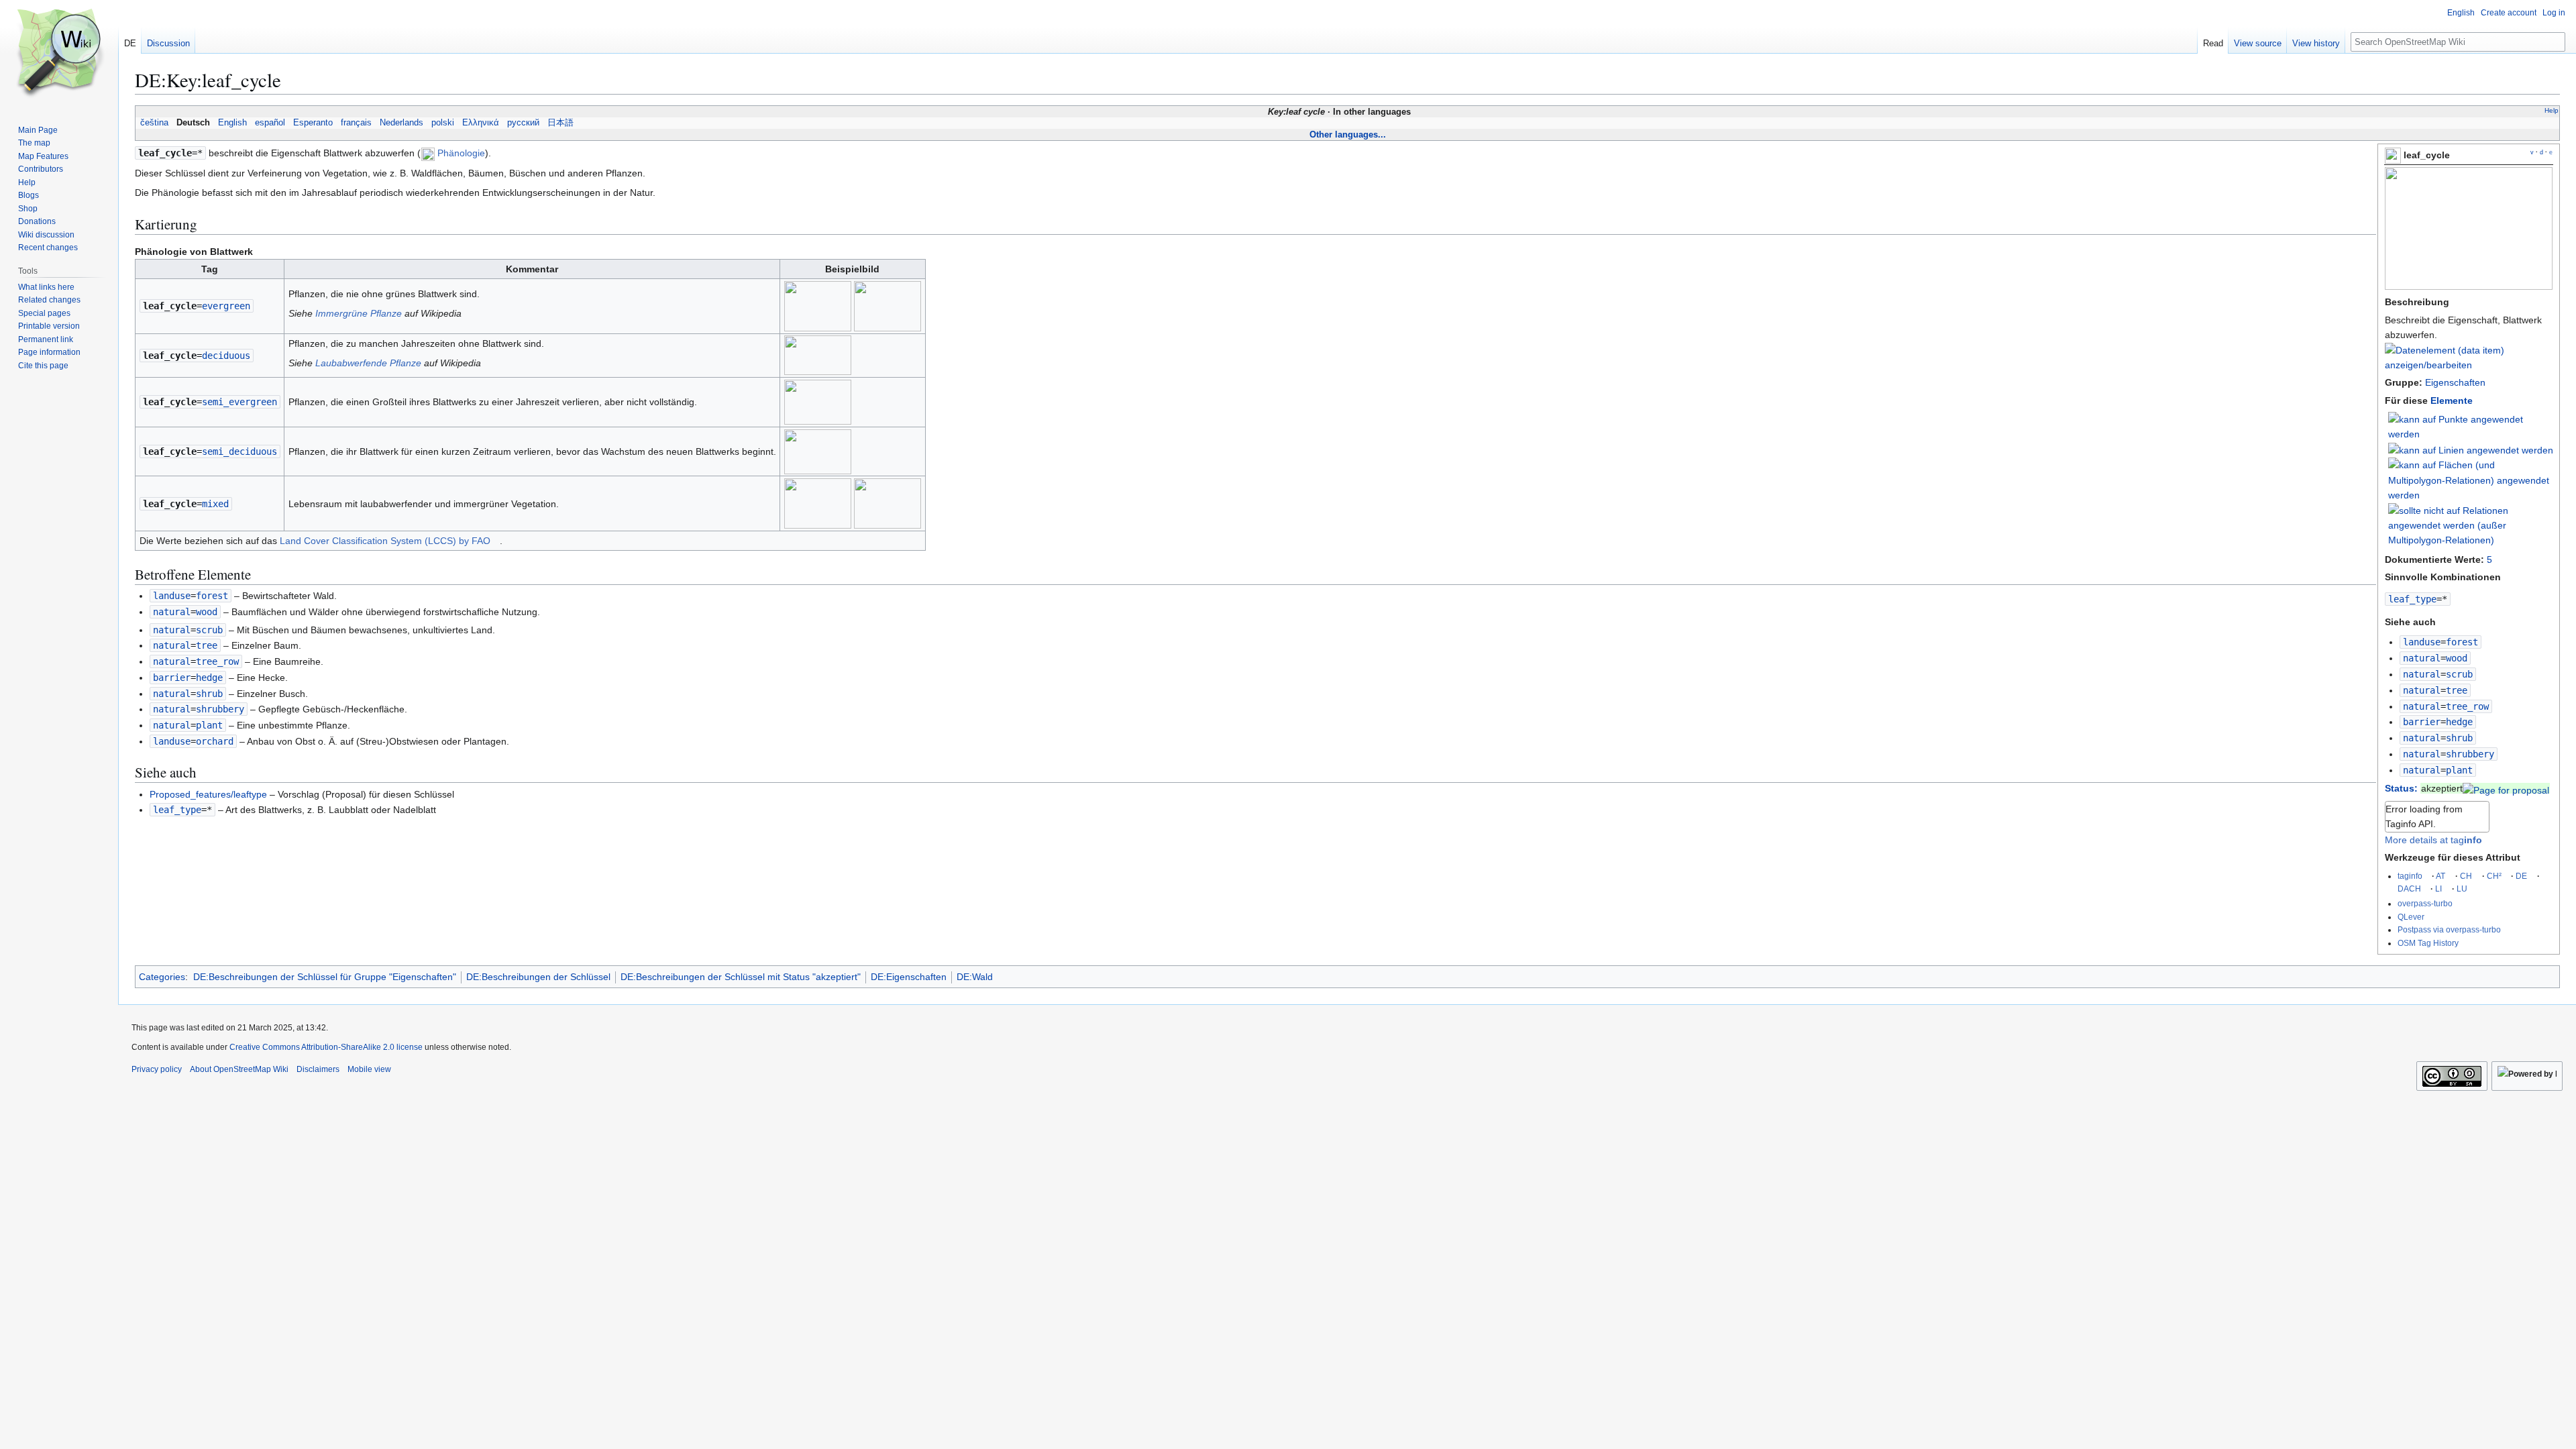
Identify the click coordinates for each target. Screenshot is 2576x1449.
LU (2462, 889)
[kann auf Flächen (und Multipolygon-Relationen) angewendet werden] (2471, 480)
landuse (2422, 642)
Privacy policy (157, 1069)
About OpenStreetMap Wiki (239, 1069)
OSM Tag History (2428, 943)
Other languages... (1348, 135)
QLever (2411, 917)
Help (2552, 110)
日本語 (560, 123)
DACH (2409, 889)
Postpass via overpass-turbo (2449, 929)
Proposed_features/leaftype (208, 794)
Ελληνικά (481, 123)
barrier (2422, 722)
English (232, 123)
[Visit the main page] (59, 54)
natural (2422, 658)
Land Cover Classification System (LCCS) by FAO (385, 541)
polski (443, 123)
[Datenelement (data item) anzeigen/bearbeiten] (2469, 365)
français (356, 123)
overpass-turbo (2425, 903)
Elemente (2452, 400)
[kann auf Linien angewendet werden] (2471, 449)
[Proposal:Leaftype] (2506, 788)
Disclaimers (318, 1069)
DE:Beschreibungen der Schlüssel (538, 977)
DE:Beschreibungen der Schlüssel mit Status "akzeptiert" (741, 977)
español (270, 123)
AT (2440, 876)
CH (2466, 876)
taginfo (2410, 876)
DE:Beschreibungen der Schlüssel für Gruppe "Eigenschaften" (325, 977)
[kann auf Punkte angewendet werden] (2471, 426)
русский (523, 123)
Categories (162, 977)
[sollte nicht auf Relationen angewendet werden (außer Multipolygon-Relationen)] (2471, 525)
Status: (2401, 788)
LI (2438, 889)
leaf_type (2412, 599)
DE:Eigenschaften (909, 977)
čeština (154, 123)
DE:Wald (975, 977)
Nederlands (401, 123)
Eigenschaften (2455, 382)
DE (2521, 876)
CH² (2494, 876)
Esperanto (313, 123)
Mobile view (369, 1069)
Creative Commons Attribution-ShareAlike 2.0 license (326, 1047)
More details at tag (2433, 840)
